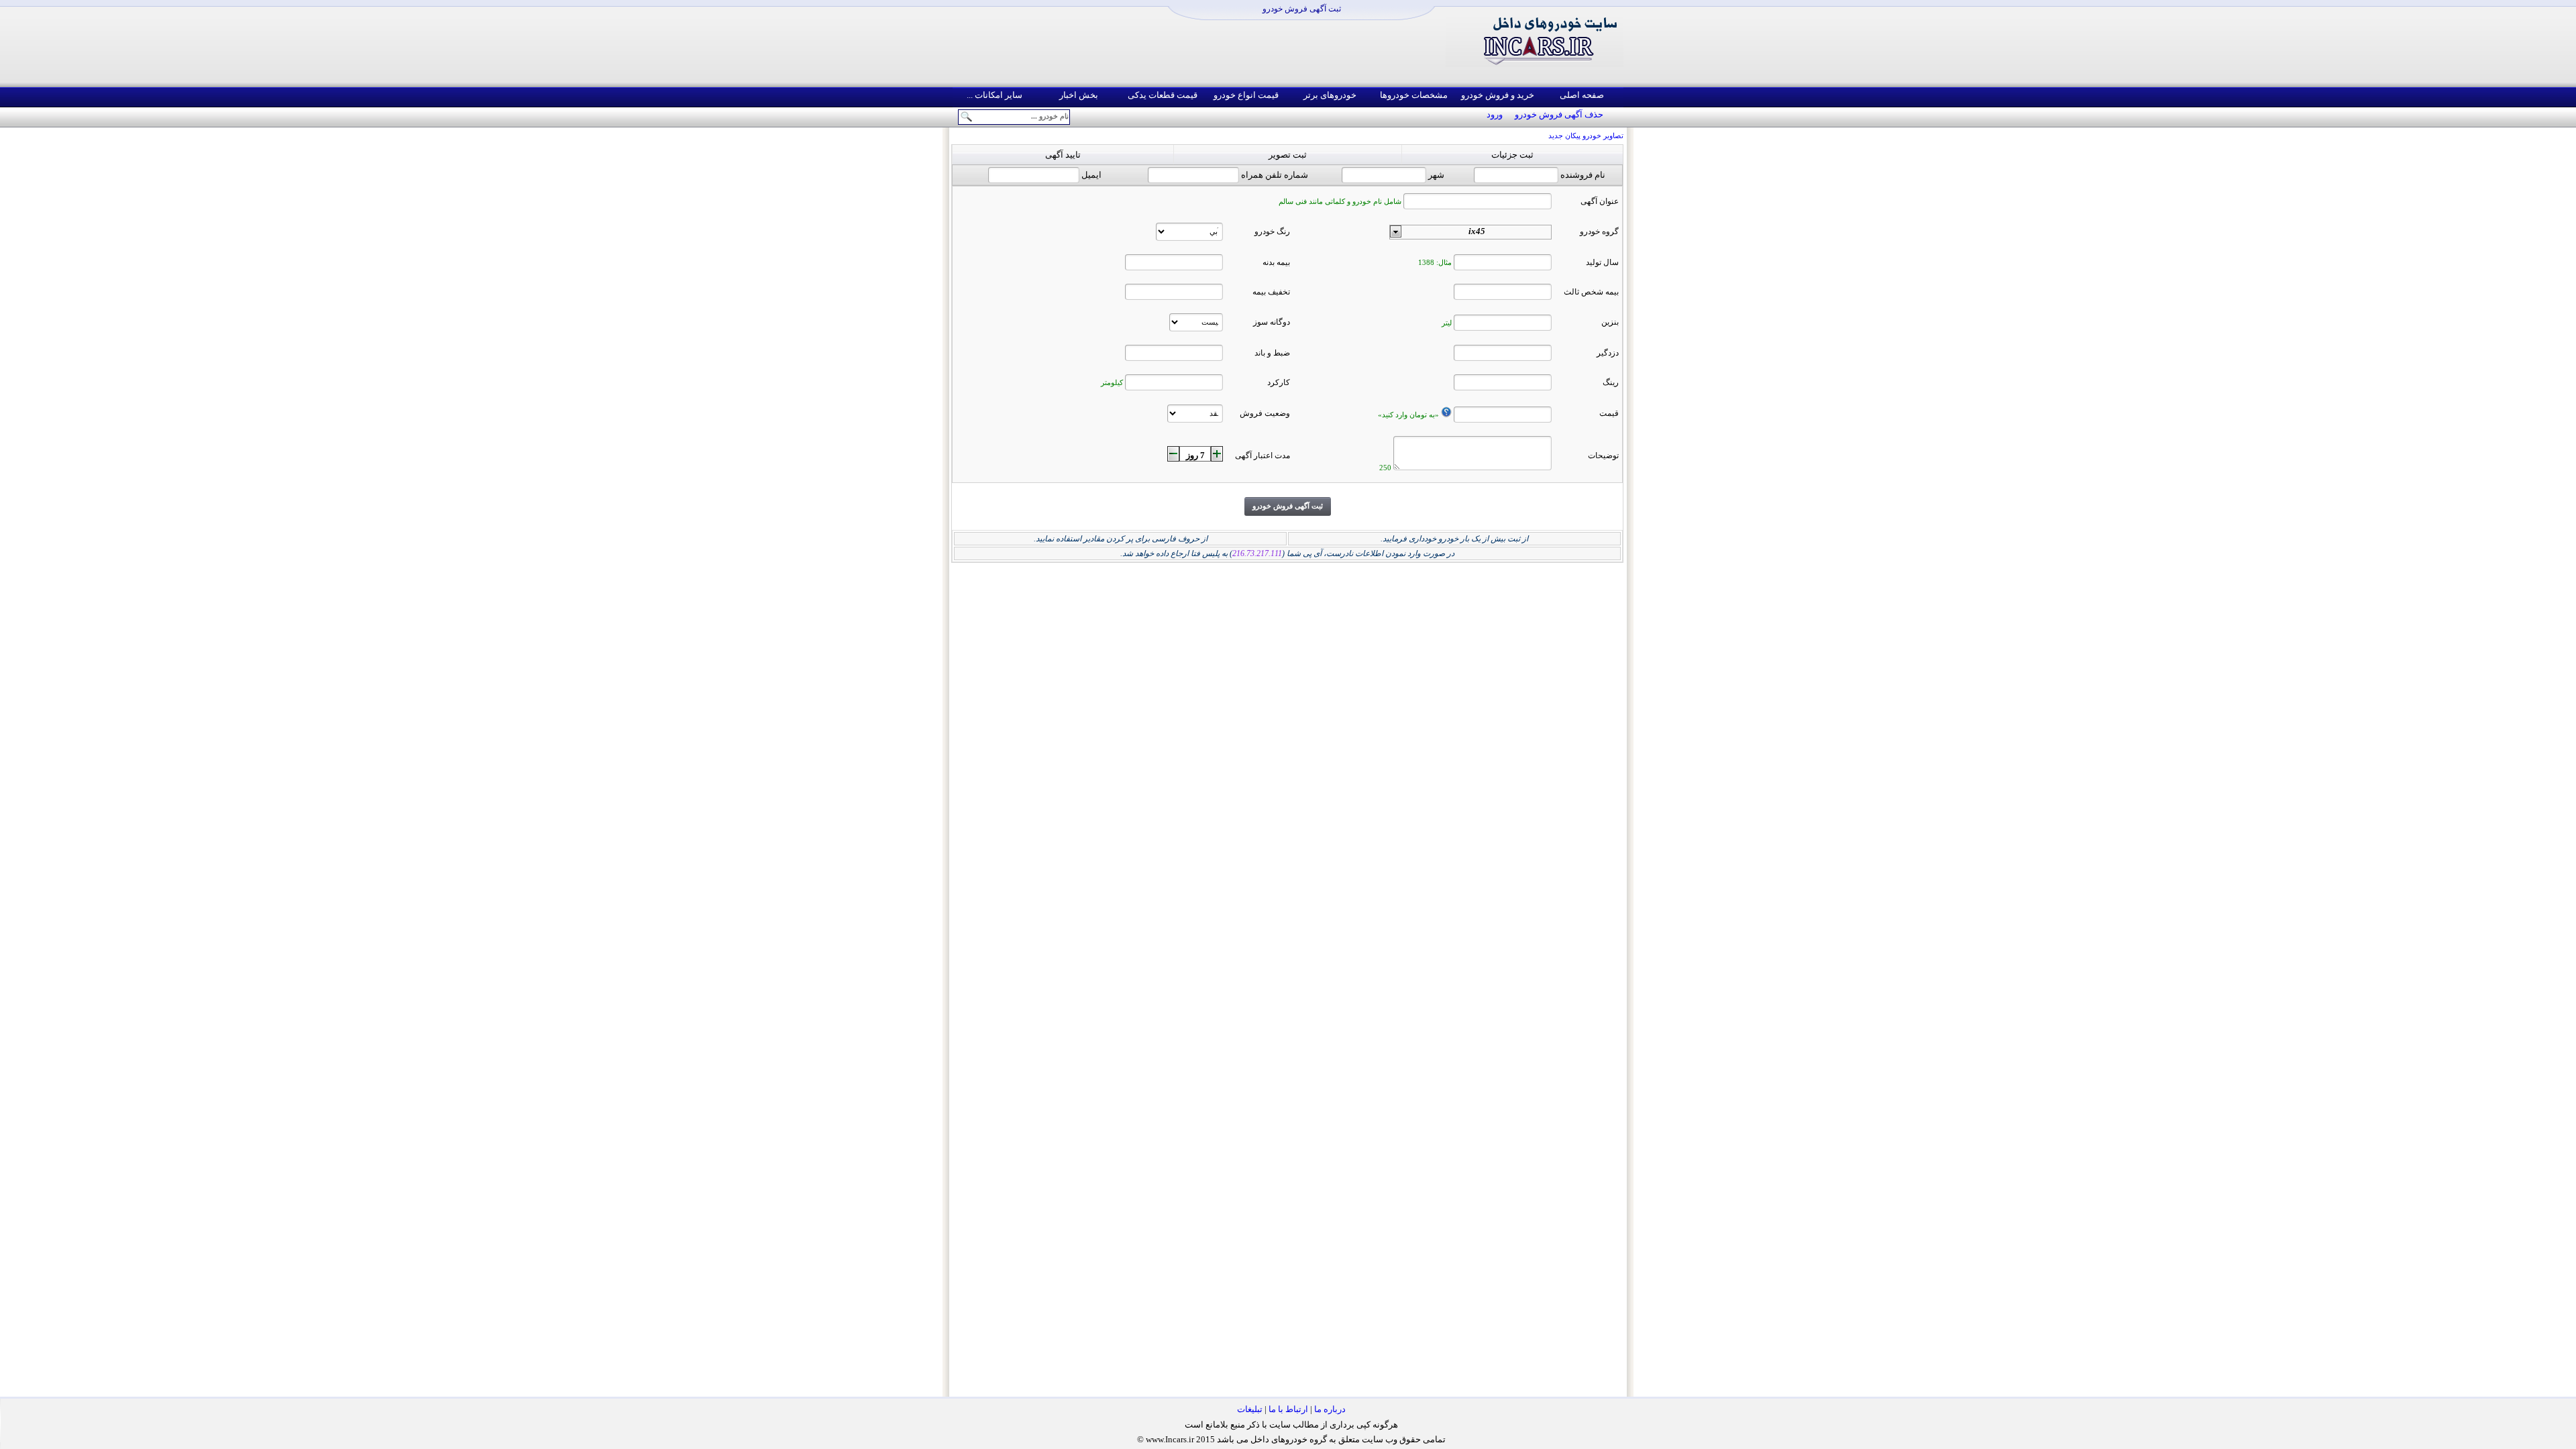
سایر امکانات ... (995, 95)
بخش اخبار (1079, 95)
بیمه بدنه (1276, 262)
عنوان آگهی (1600, 201)
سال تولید (1602, 262)
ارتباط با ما (1288, 1409)
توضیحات (1603, 455)
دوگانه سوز (1272, 322)
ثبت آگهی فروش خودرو (1302, 9)
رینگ (1611, 382)
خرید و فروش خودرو (1498, 95)
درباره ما (1330, 1409)
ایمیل (1091, 175)
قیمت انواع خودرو (1246, 95)
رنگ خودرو (1272, 231)
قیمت (1609, 413)
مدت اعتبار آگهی (1263, 455)
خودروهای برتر (1330, 95)
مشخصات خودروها (1414, 95)
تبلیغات (1250, 1409)
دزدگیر (1608, 353)
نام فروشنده (1583, 175)
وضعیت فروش (1265, 413)
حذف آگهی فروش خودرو (1559, 114)
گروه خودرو (1599, 231)
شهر (1436, 175)
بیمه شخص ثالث (1591, 292)
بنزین (1610, 322)
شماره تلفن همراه (1275, 175)
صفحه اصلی (1582, 95)
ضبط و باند (1272, 353)
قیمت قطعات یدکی (1163, 95)
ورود (1495, 114)
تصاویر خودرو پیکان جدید (1586, 136)
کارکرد (1279, 382)
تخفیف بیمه (1271, 292)
